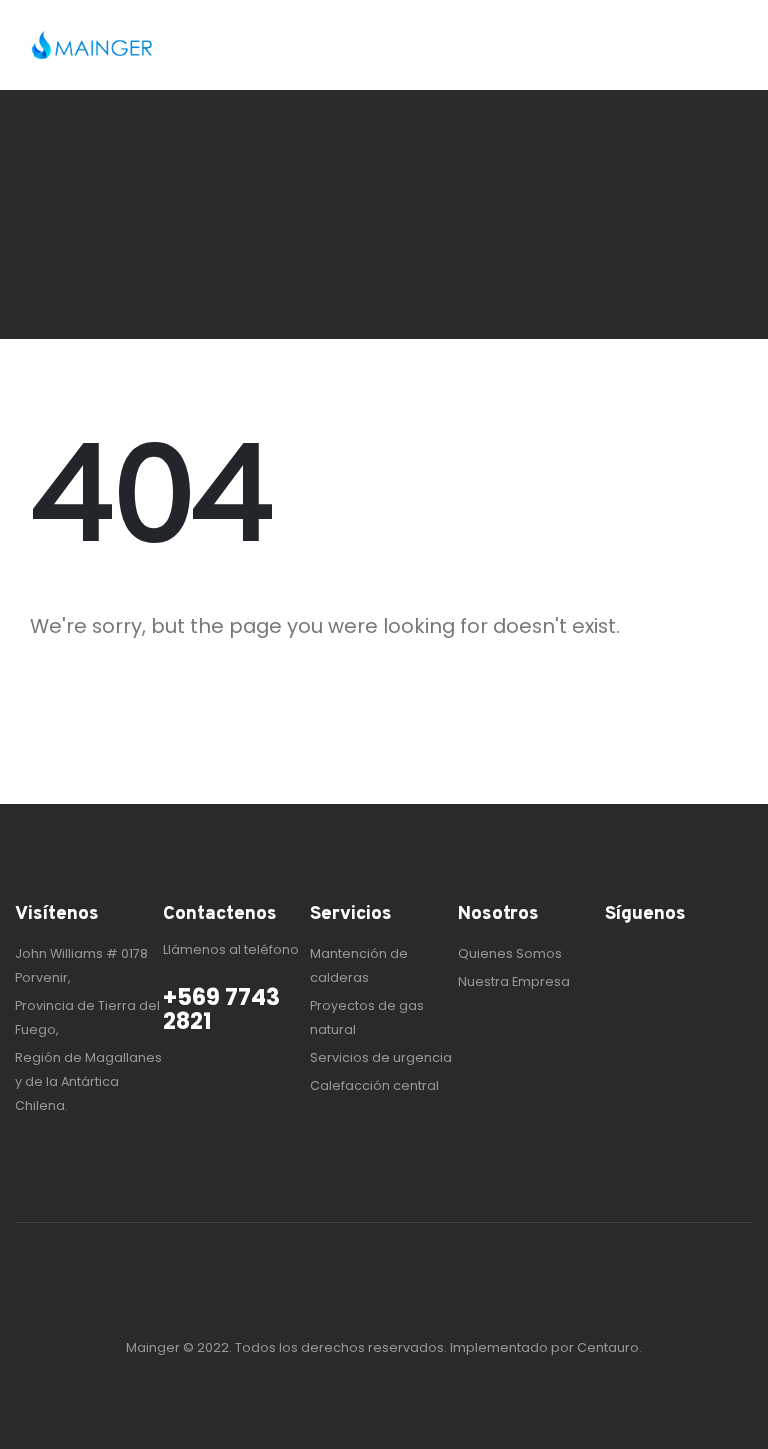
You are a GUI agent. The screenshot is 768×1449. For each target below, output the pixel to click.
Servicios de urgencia (381, 1057)
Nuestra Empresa (514, 981)
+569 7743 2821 (221, 1009)
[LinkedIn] (683, 955)
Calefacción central (374, 1085)
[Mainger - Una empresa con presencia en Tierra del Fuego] (91, 45)
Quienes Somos (510, 953)
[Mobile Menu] (717, 45)
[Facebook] (619, 955)
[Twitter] (651, 955)
